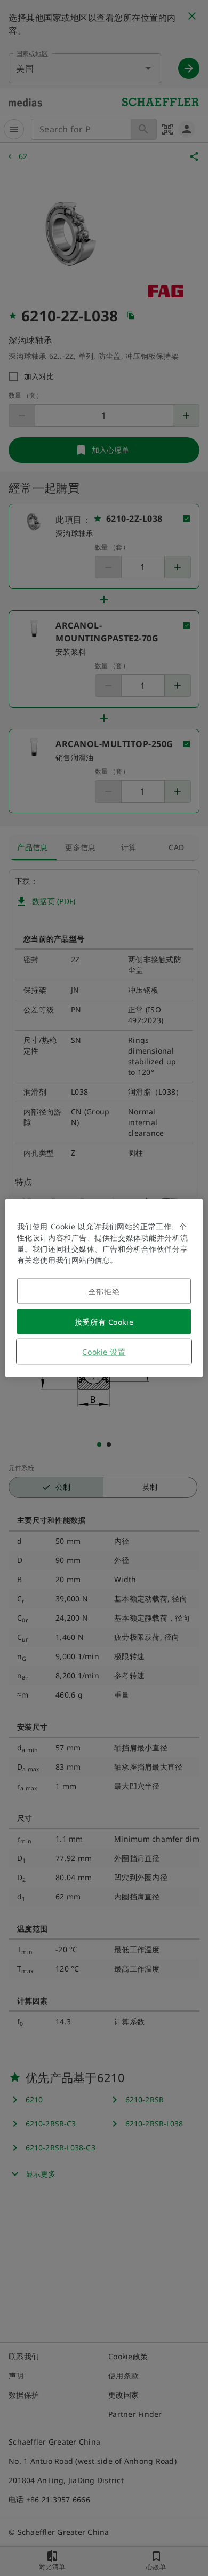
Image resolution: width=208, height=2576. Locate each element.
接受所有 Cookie (104, 1322)
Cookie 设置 (104, 1352)
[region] (104, 1288)
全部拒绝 (104, 1291)
